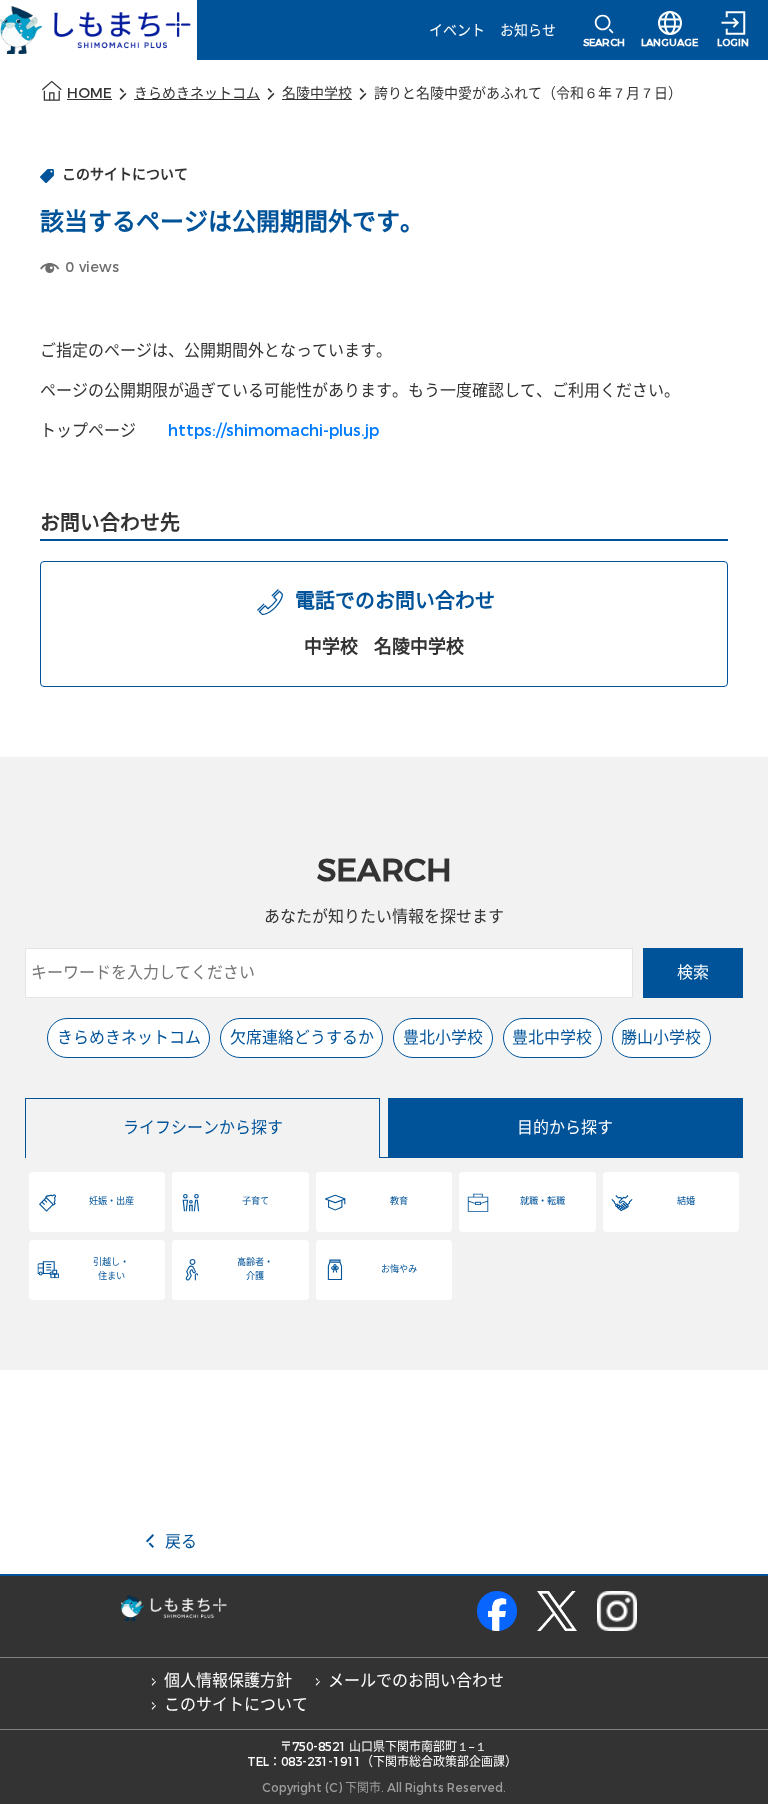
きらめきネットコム (197, 93)
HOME (89, 93)
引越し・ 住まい (111, 1269)
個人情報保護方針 (228, 1680)
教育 (399, 1201)
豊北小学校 (443, 1037)
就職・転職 (542, 1201)
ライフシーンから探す (203, 1127)
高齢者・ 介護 (255, 1269)
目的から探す (565, 1127)
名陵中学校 (317, 93)
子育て (255, 1201)
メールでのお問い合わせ (416, 1680)
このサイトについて (236, 1704)
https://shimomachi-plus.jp (273, 430)
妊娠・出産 (111, 1201)
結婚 (686, 1201)
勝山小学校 (661, 1037)
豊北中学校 (552, 1037)
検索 (693, 972)
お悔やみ (399, 1269)
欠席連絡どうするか (302, 1037)
